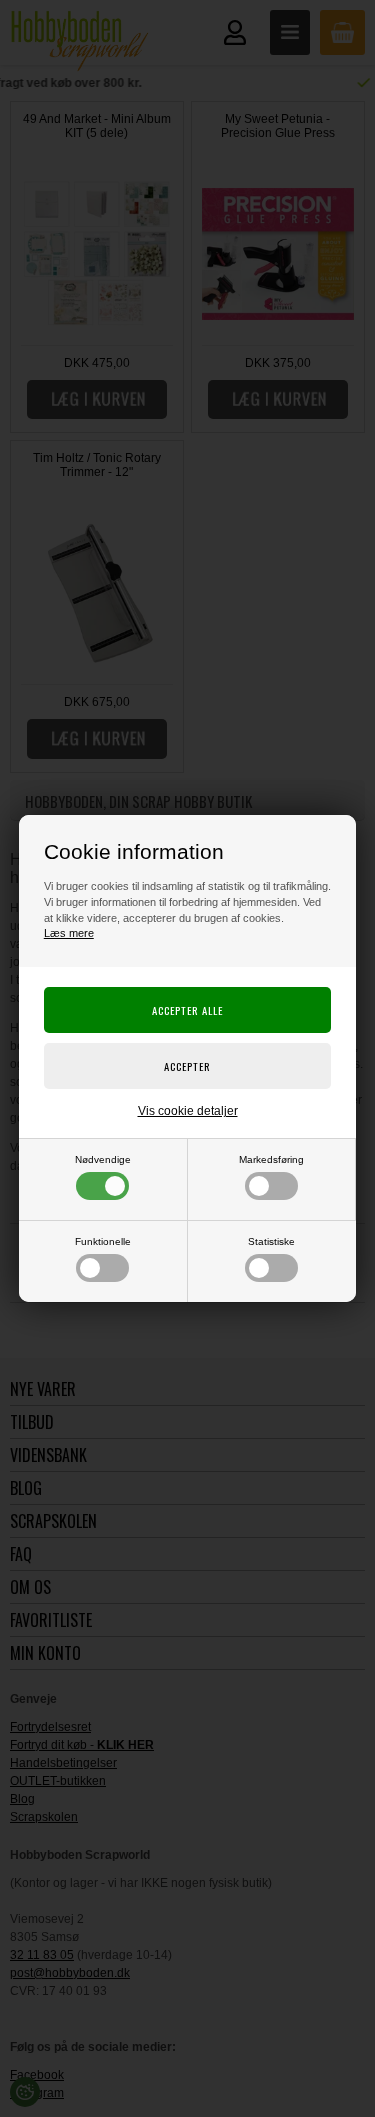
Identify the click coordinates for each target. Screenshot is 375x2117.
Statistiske (271, 1241)
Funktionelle (103, 1241)
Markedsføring (271, 1159)
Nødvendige (103, 1159)
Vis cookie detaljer (188, 1111)
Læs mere (69, 933)
